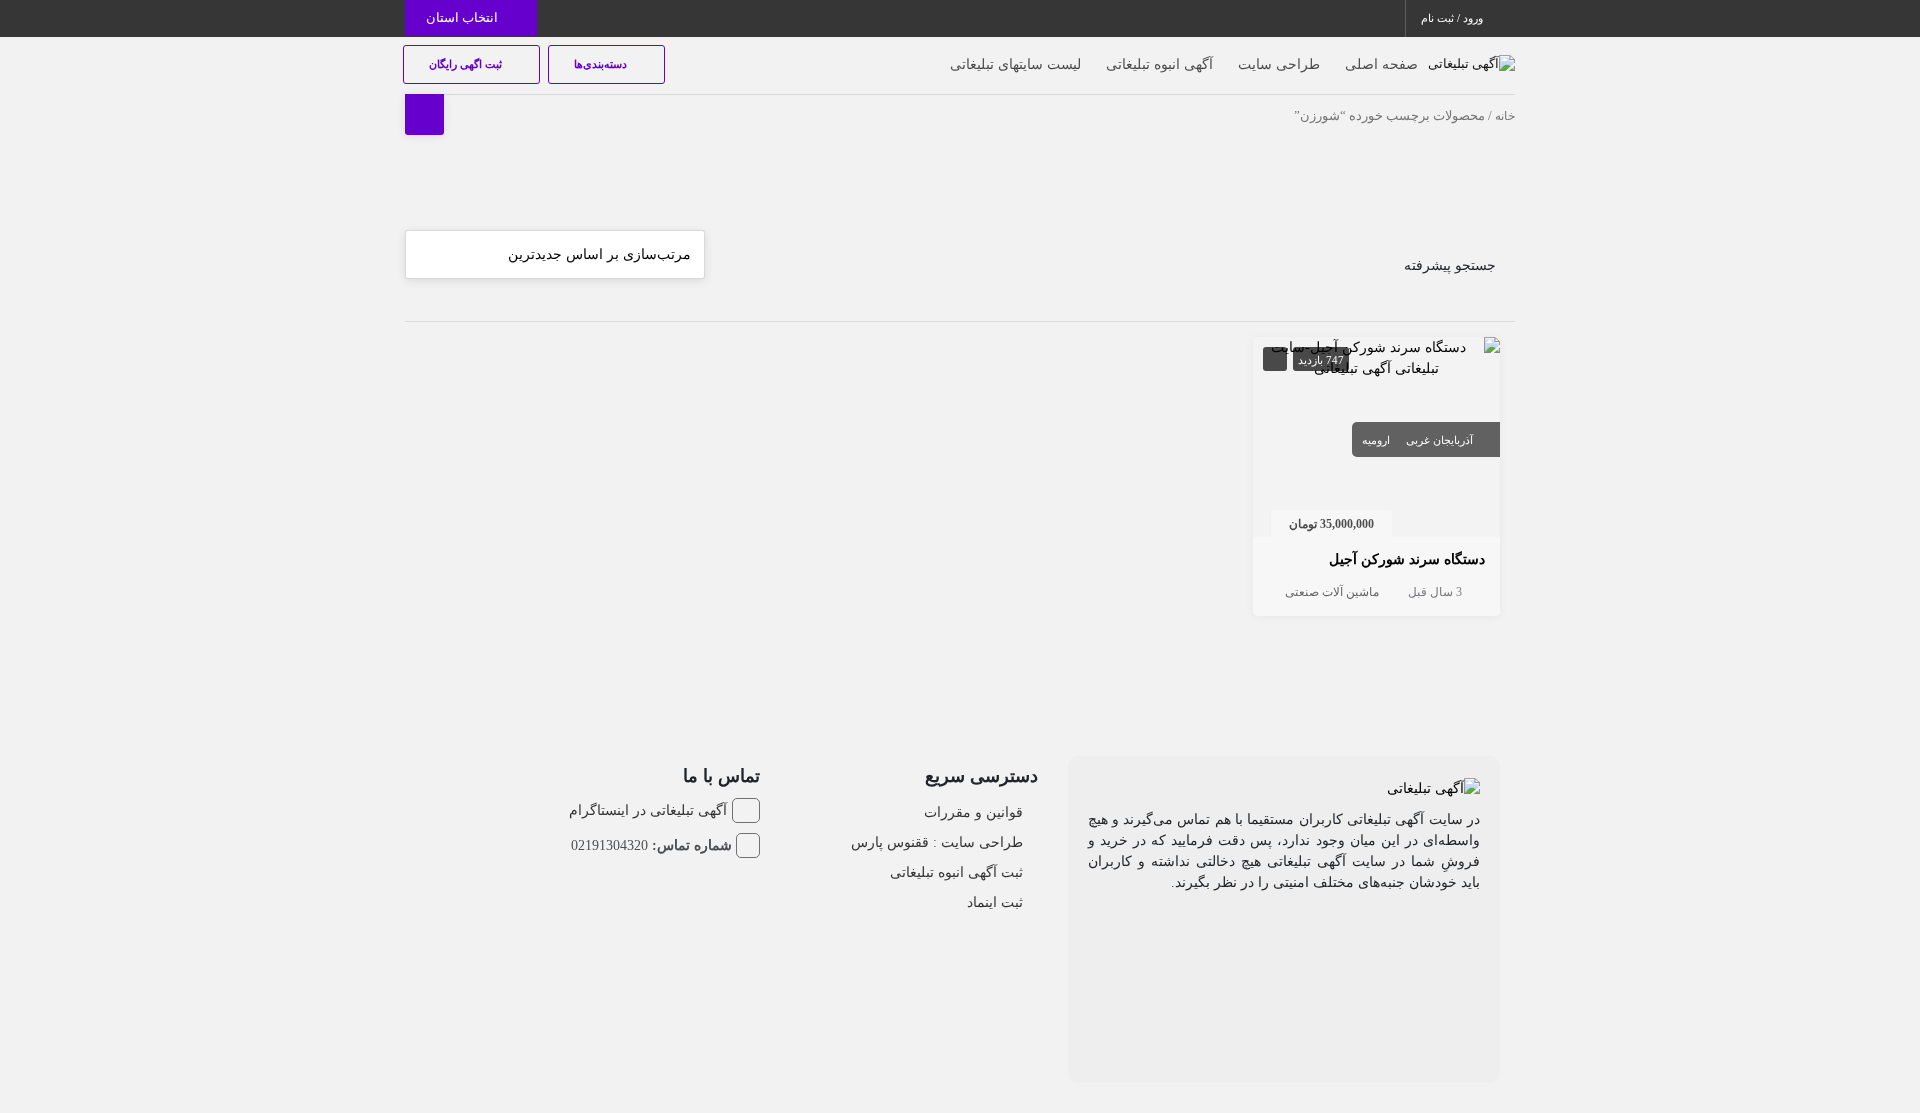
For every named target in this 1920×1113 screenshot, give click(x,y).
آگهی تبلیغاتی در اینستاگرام (648, 810)
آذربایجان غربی (1439, 440)
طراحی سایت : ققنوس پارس (937, 842)
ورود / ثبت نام (1453, 18)
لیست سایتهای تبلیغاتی (1015, 64)
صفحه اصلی (1381, 64)
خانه (1505, 116)
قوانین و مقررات (973, 812)
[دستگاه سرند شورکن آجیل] (1377, 356)
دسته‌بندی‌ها (602, 64)
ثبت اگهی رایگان (467, 64)
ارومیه (1376, 440)
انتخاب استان (463, 17)
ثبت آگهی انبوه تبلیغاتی (956, 872)
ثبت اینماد (995, 902)
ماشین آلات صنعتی (1332, 592)
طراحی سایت (1279, 64)
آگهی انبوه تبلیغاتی (1159, 64)
